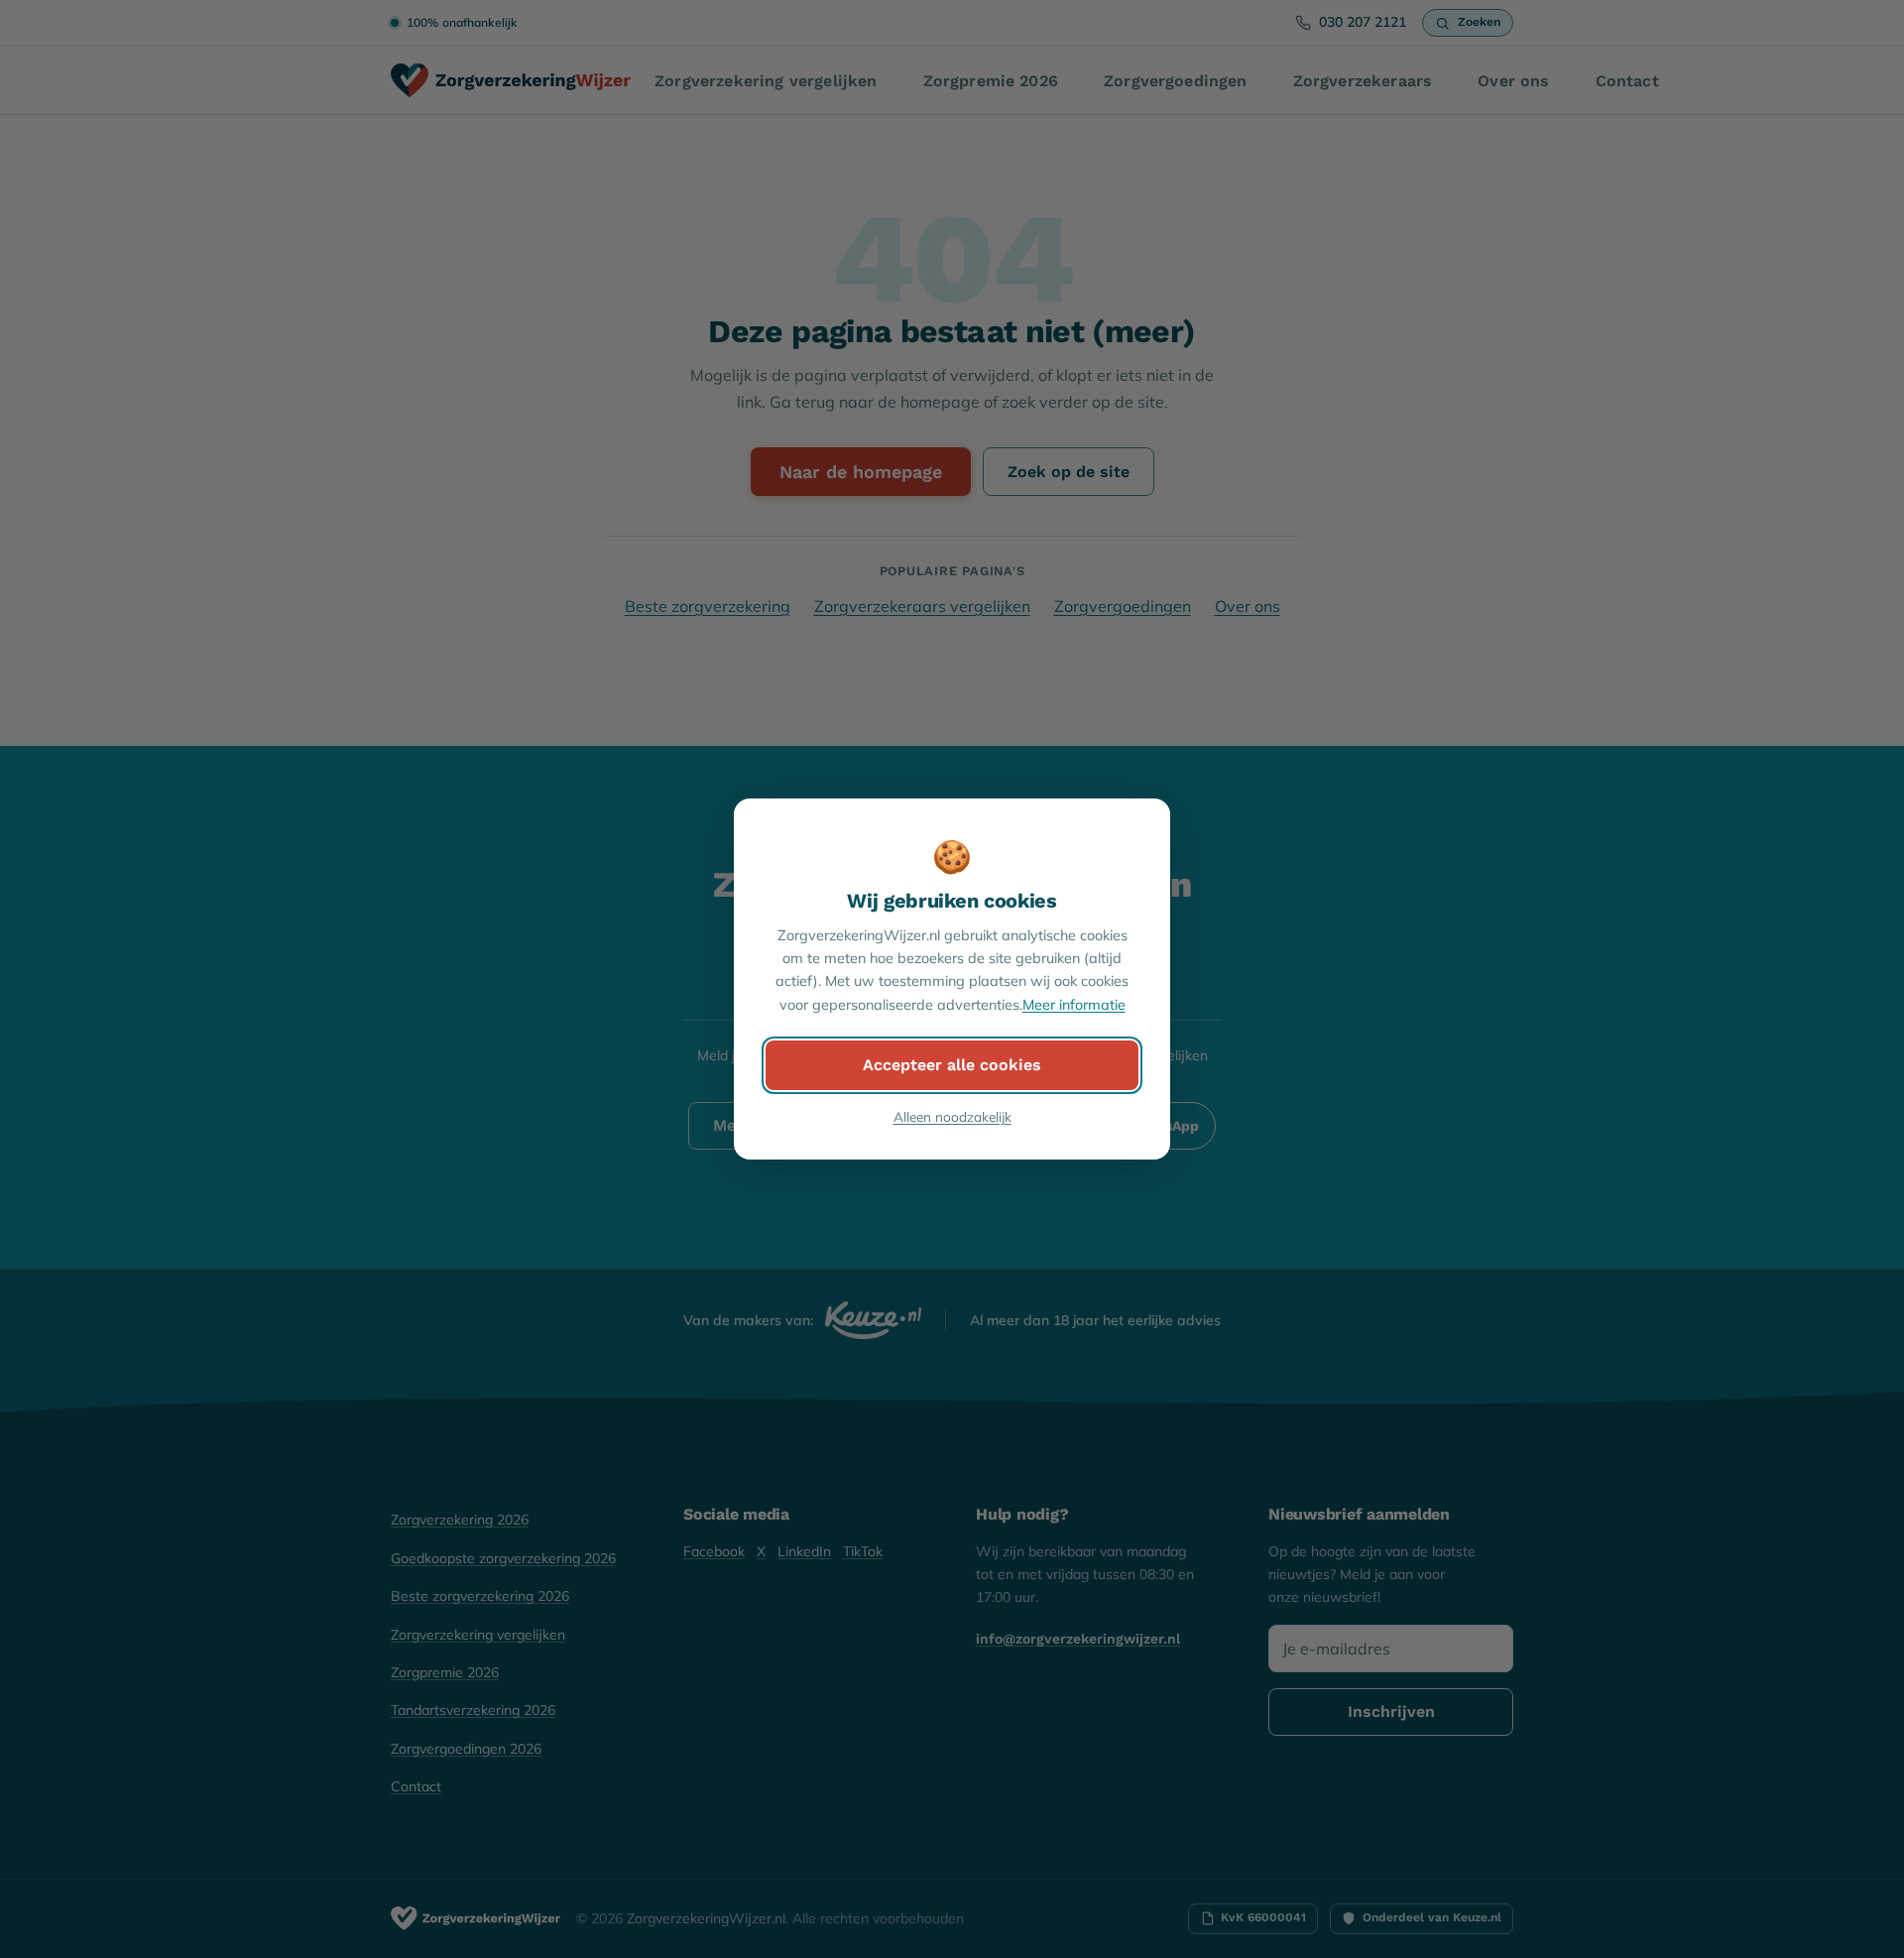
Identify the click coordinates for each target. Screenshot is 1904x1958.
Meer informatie (1074, 1005)
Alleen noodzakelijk (952, 1116)
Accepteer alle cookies (952, 1065)
